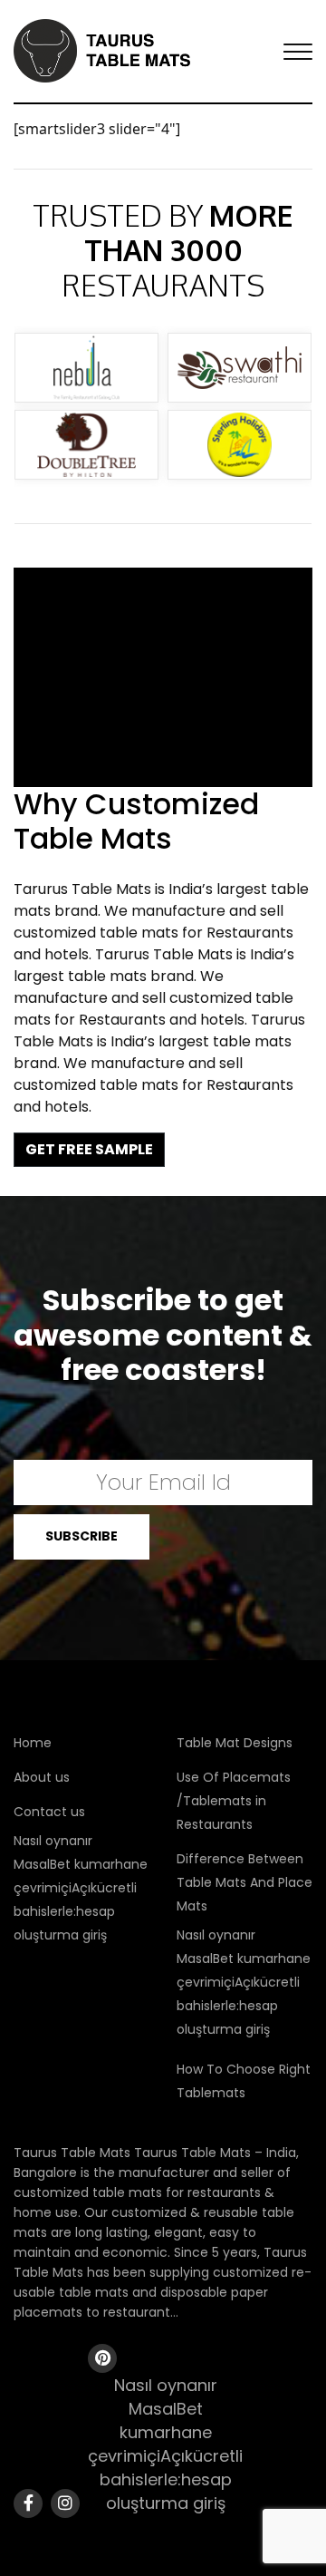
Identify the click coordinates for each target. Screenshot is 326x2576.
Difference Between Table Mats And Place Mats (244, 1882)
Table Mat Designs (235, 1743)
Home (33, 1743)
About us (42, 1777)
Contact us (49, 1812)
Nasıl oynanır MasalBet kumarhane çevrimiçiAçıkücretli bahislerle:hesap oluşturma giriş (81, 1888)
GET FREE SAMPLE (89, 1149)
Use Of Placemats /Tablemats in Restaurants (234, 1801)
